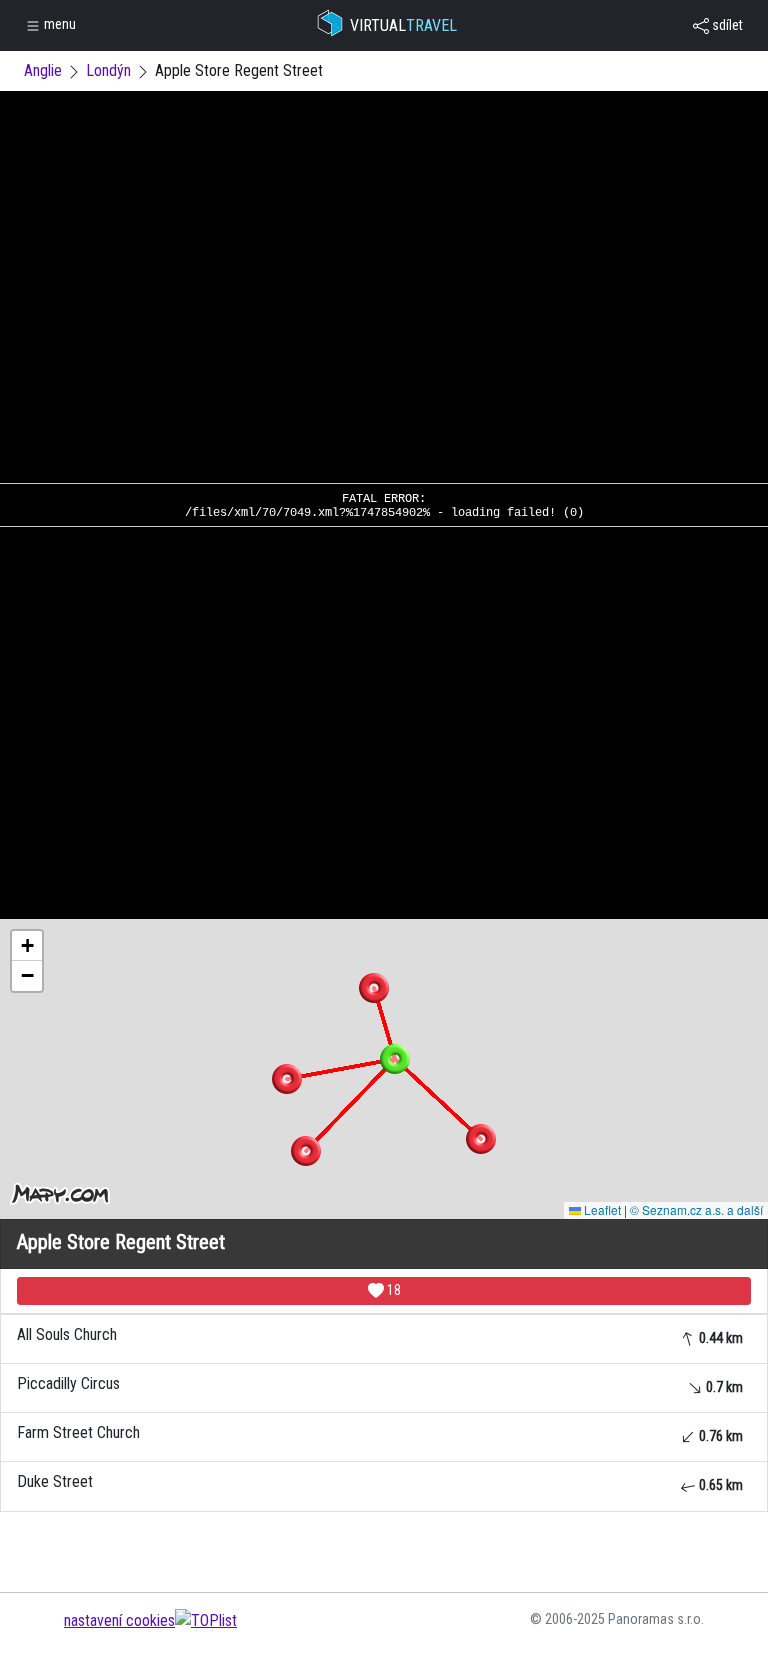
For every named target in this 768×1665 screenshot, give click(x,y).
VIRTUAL (403, 25)
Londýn (108, 70)
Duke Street (380, 1482)
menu (58, 24)
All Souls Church (380, 1335)
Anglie (43, 70)
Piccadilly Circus (380, 1384)
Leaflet (601, 1209)
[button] (374, 988)
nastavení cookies (119, 1620)
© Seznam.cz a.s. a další (696, 1209)
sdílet (726, 25)
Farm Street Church (380, 1433)
